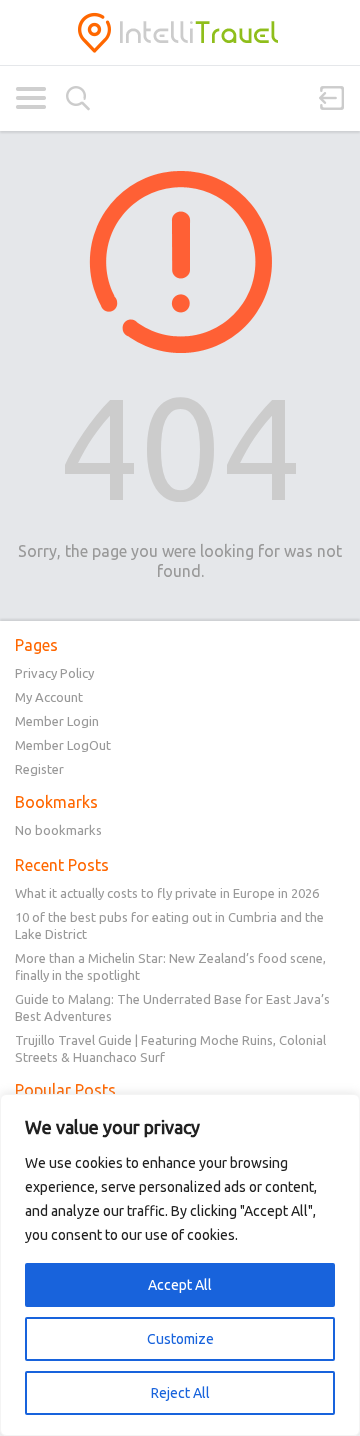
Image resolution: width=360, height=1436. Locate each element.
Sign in (332, 98)
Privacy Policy (54, 673)
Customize (180, 1339)
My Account (49, 697)
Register (39, 769)
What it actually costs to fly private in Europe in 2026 (167, 893)
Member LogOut (63, 745)
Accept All (180, 1285)
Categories (30, 98)
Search (78, 98)
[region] (180, 1265)
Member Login (57, 721)
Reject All (180, 1393)
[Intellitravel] (180, 32)
